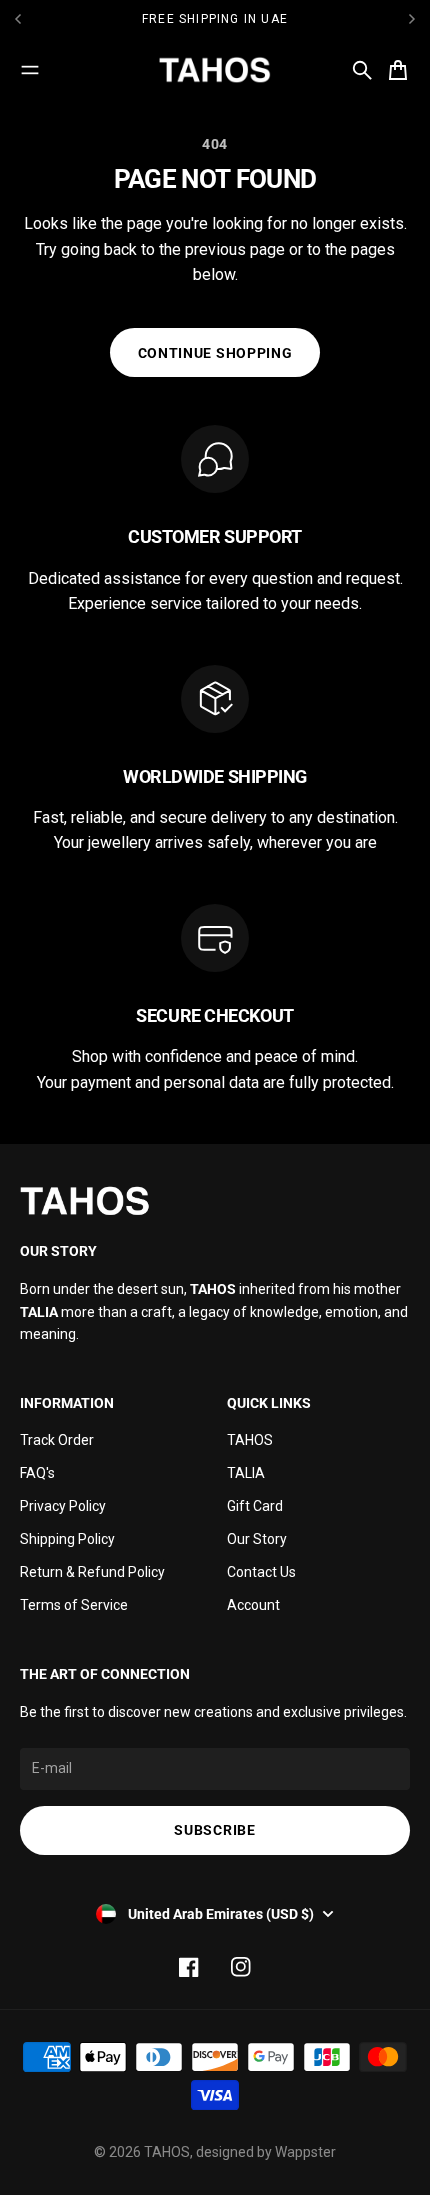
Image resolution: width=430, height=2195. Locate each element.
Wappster (305, 2152)
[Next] (412, 19)
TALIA (246, 1473)
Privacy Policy (63, 1506)
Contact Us (261, 1572)
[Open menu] (30, 70)
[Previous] (71, 19)
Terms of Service (74, 1605)
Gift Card (255, 1506)
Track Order (57, 1440)
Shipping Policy (67, 1539)
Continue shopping (215, 353)
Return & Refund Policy (92, 1572)
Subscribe (214, 1830)
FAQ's (37, 1473)
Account (253, 1605)
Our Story (257, 1539)
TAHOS (250, 1440)
